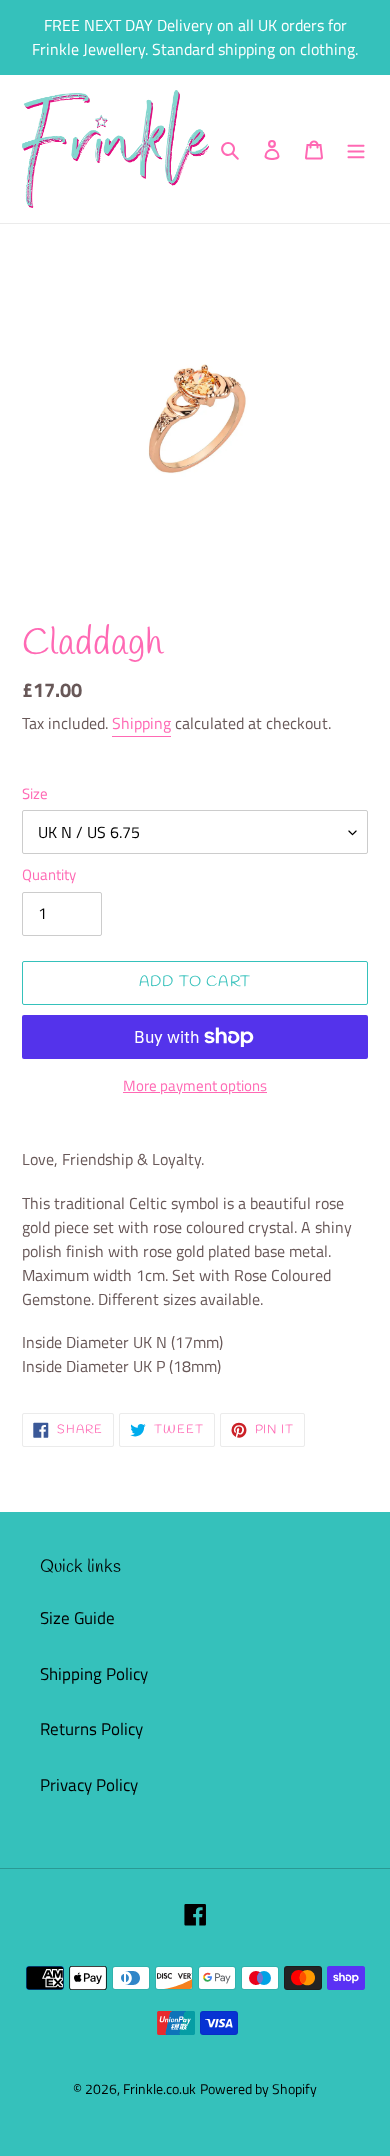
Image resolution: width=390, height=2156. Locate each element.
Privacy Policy (89, 1785)
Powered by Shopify (258, 2088)
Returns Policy (91, 1729)
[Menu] (356, 149)
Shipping (141, 723)
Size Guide (77, 1618)
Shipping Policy (94, 1674)
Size (35, 794)
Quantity (49, 875)
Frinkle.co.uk (159, 2088)
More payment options (195, 1086)
